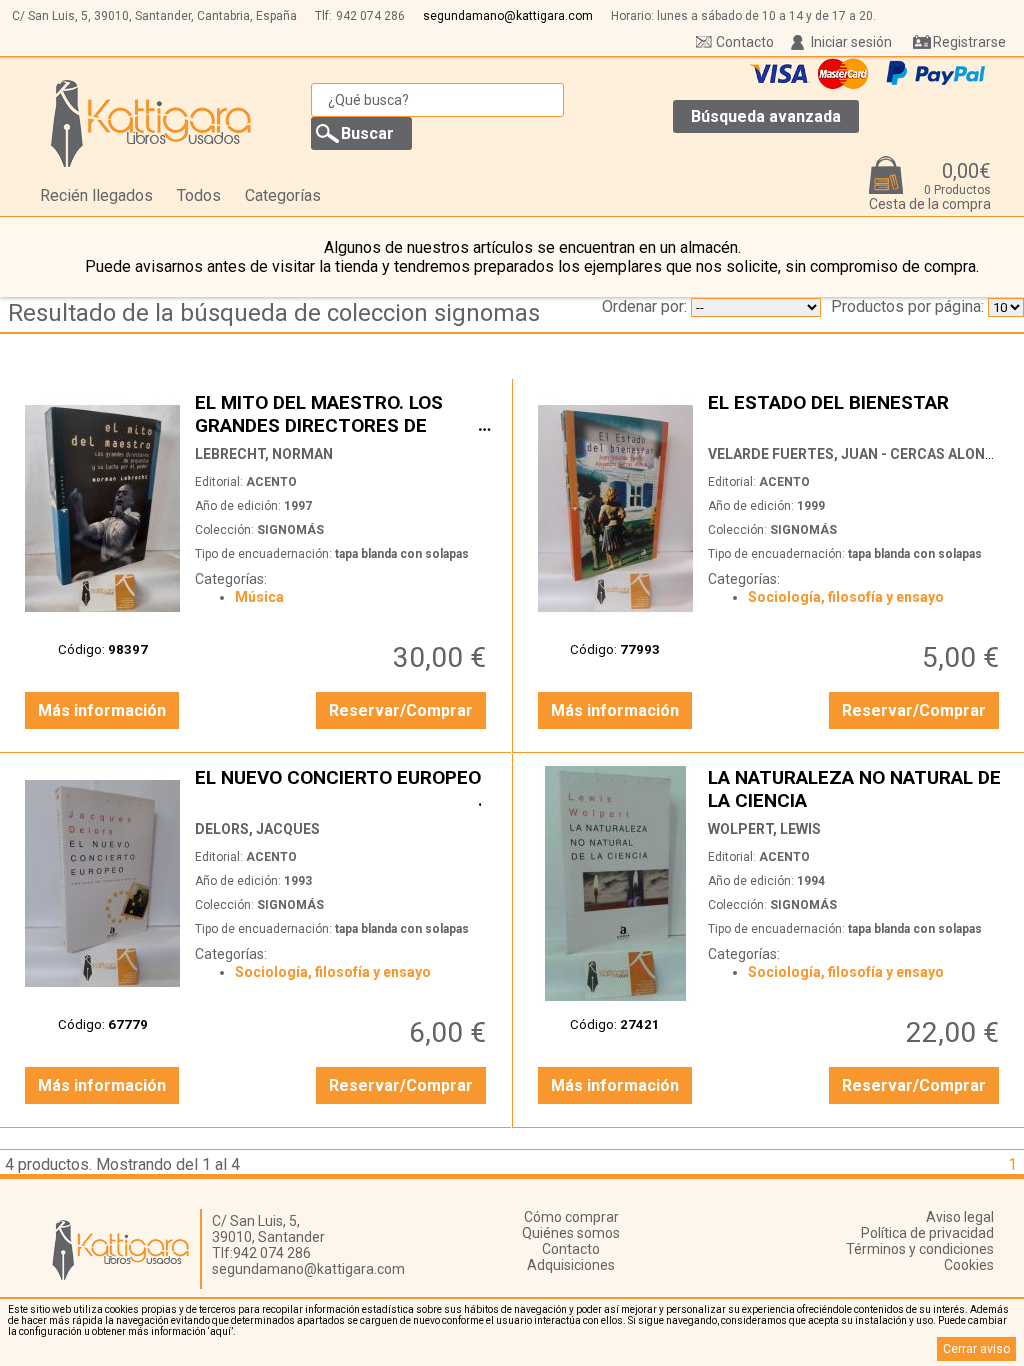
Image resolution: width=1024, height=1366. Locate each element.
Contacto (745, 42)
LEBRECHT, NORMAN (264, 454)
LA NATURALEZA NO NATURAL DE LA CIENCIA (856, 788)
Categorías (283, 195)
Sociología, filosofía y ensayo (846, 597)
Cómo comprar (571, 1217)
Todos (199, 195)
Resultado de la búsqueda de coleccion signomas (274, 313)
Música (259, 597)
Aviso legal (960, 1217)
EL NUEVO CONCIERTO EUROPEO (343, 788)
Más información (102, 710)
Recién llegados (96, 195)
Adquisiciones (571, 1265)
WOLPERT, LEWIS (764, 829)
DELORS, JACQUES (257, 829)
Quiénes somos (571, 1233)
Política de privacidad (927, 1233)
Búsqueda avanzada (766, 116)
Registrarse (969, 42)
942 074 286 (370, 16)
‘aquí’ (220, 1331)
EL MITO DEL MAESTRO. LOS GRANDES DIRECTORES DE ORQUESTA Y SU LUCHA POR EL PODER (343, 413)
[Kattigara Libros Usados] (151, 123)
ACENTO (271, 482)
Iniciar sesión (851, 42)
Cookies (969, 1265)
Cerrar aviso (976, 1349)
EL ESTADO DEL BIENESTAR (856, 413)
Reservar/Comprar (401, 710)
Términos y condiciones (920, 1249)
